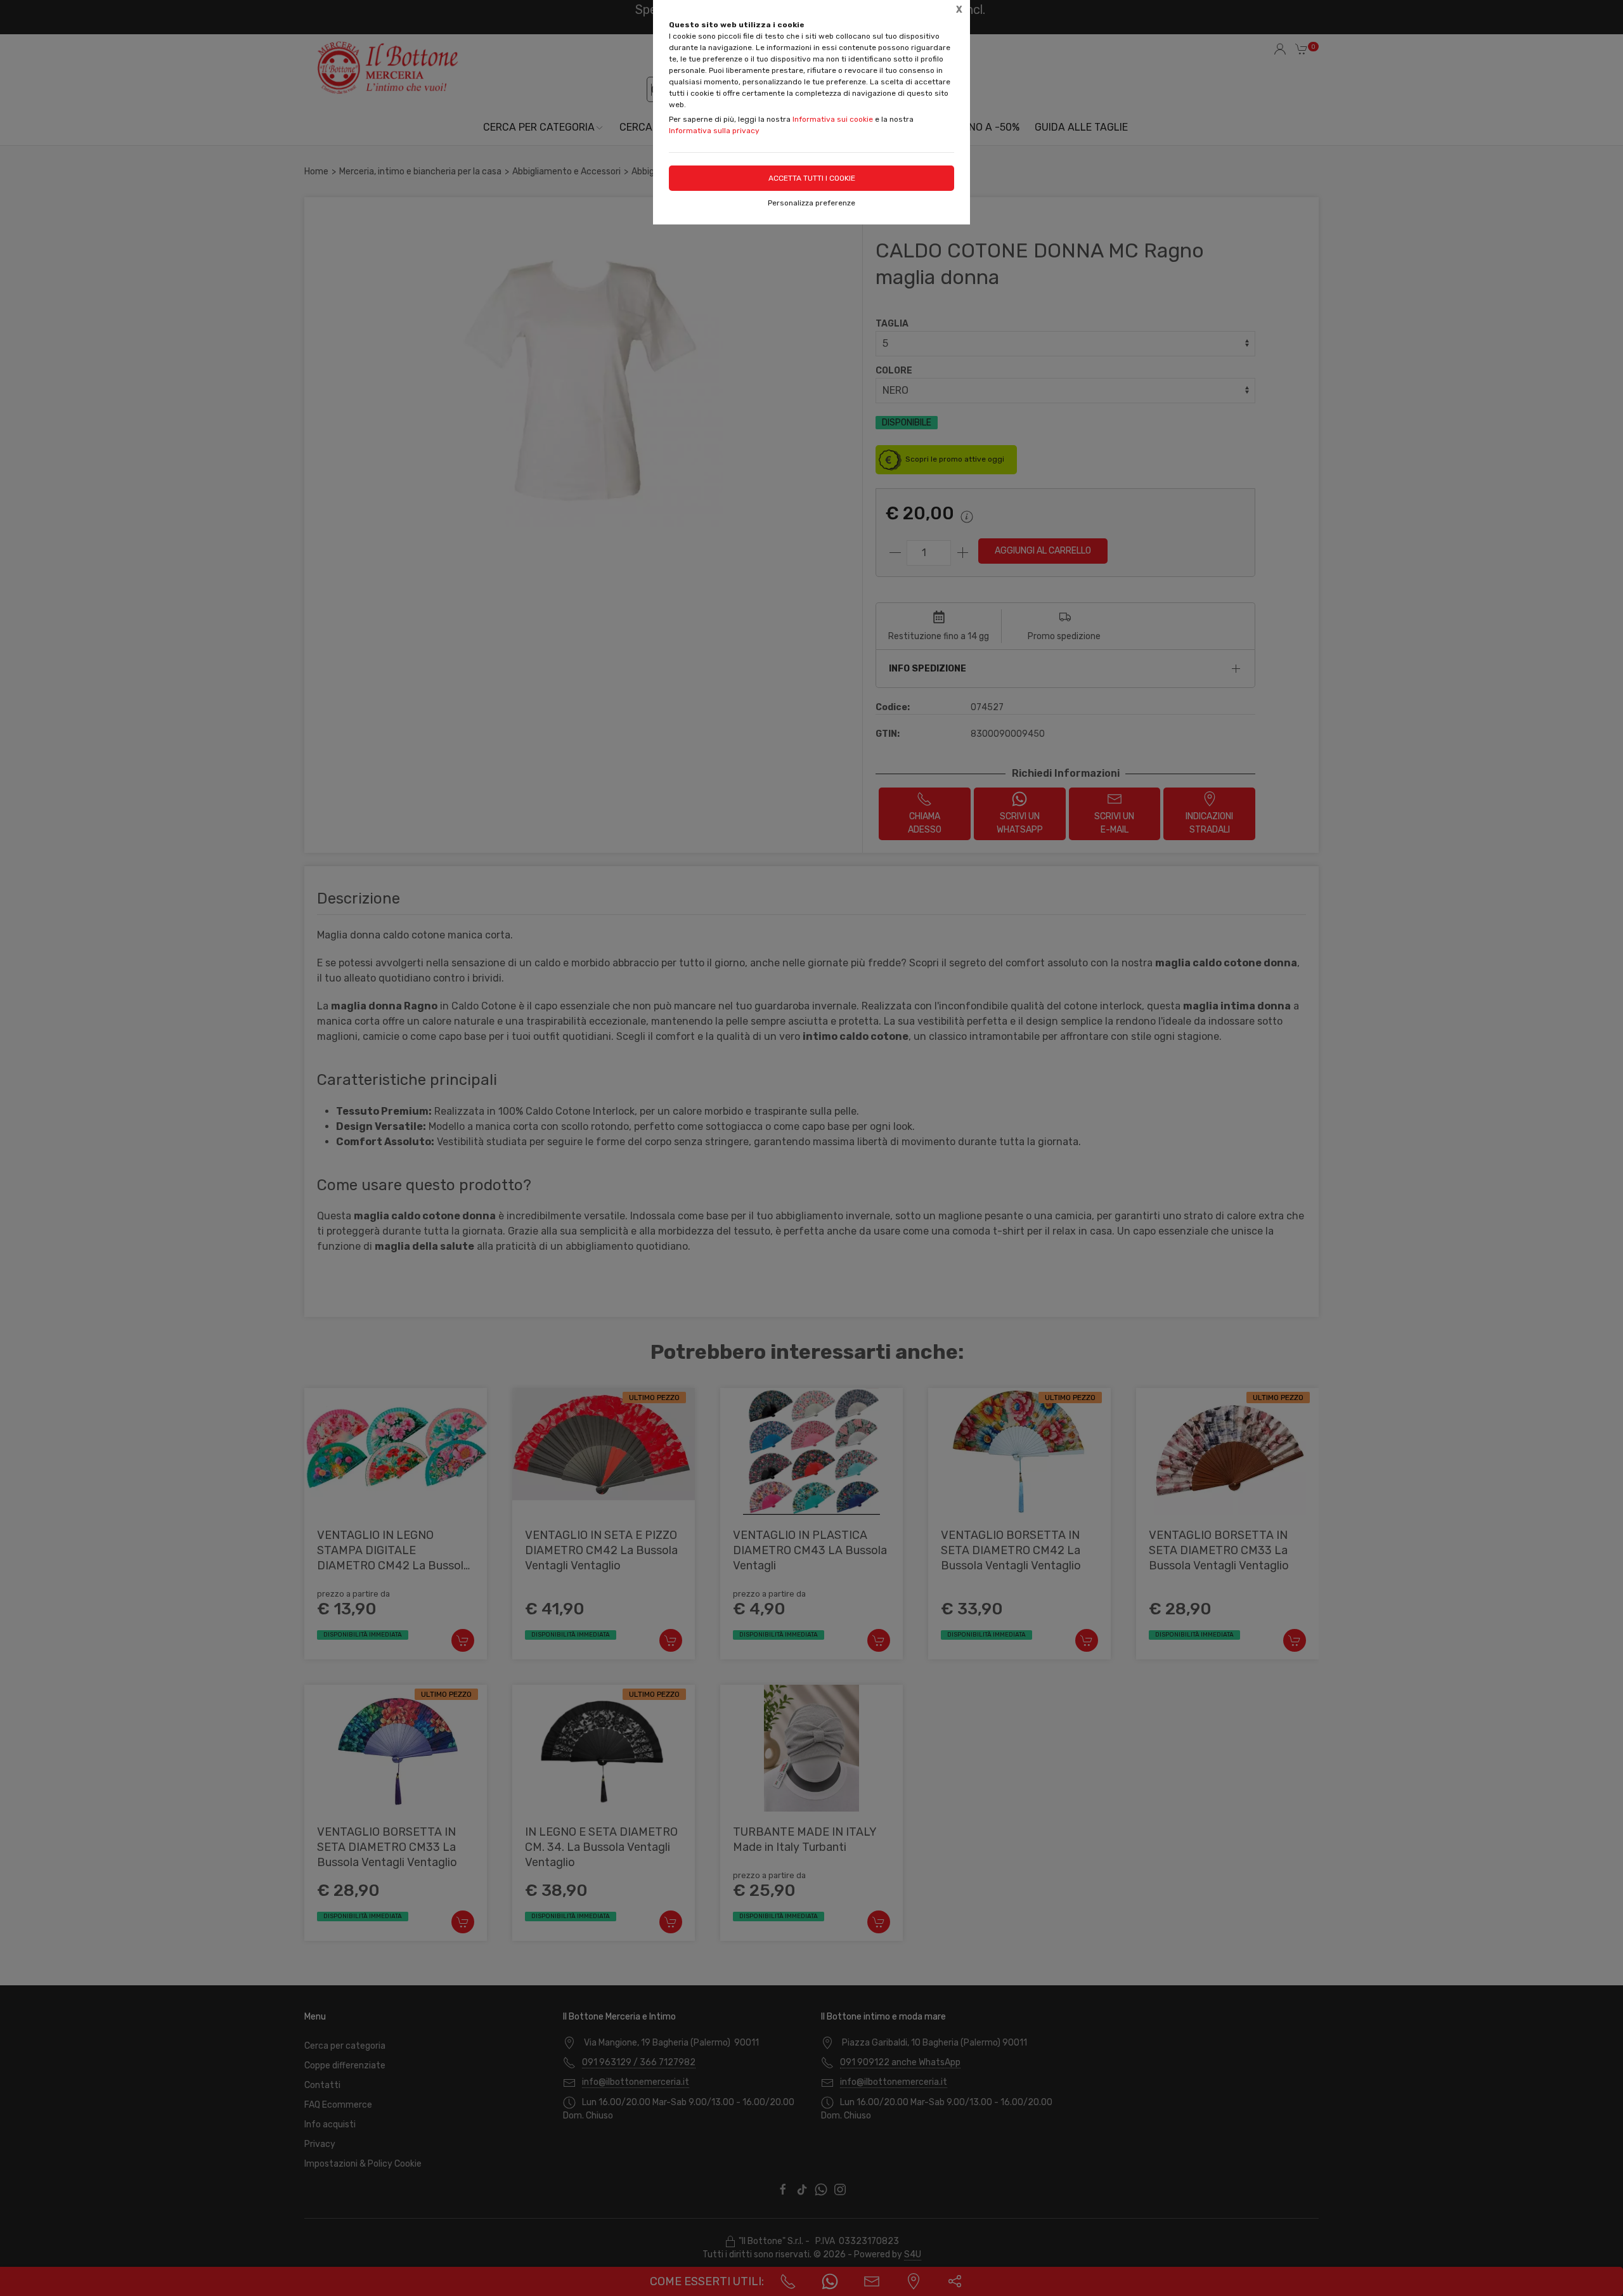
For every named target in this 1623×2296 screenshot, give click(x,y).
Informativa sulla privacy (714, 131)
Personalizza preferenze (811, 203)
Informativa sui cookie (833, 119)
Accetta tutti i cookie (812, 178)
